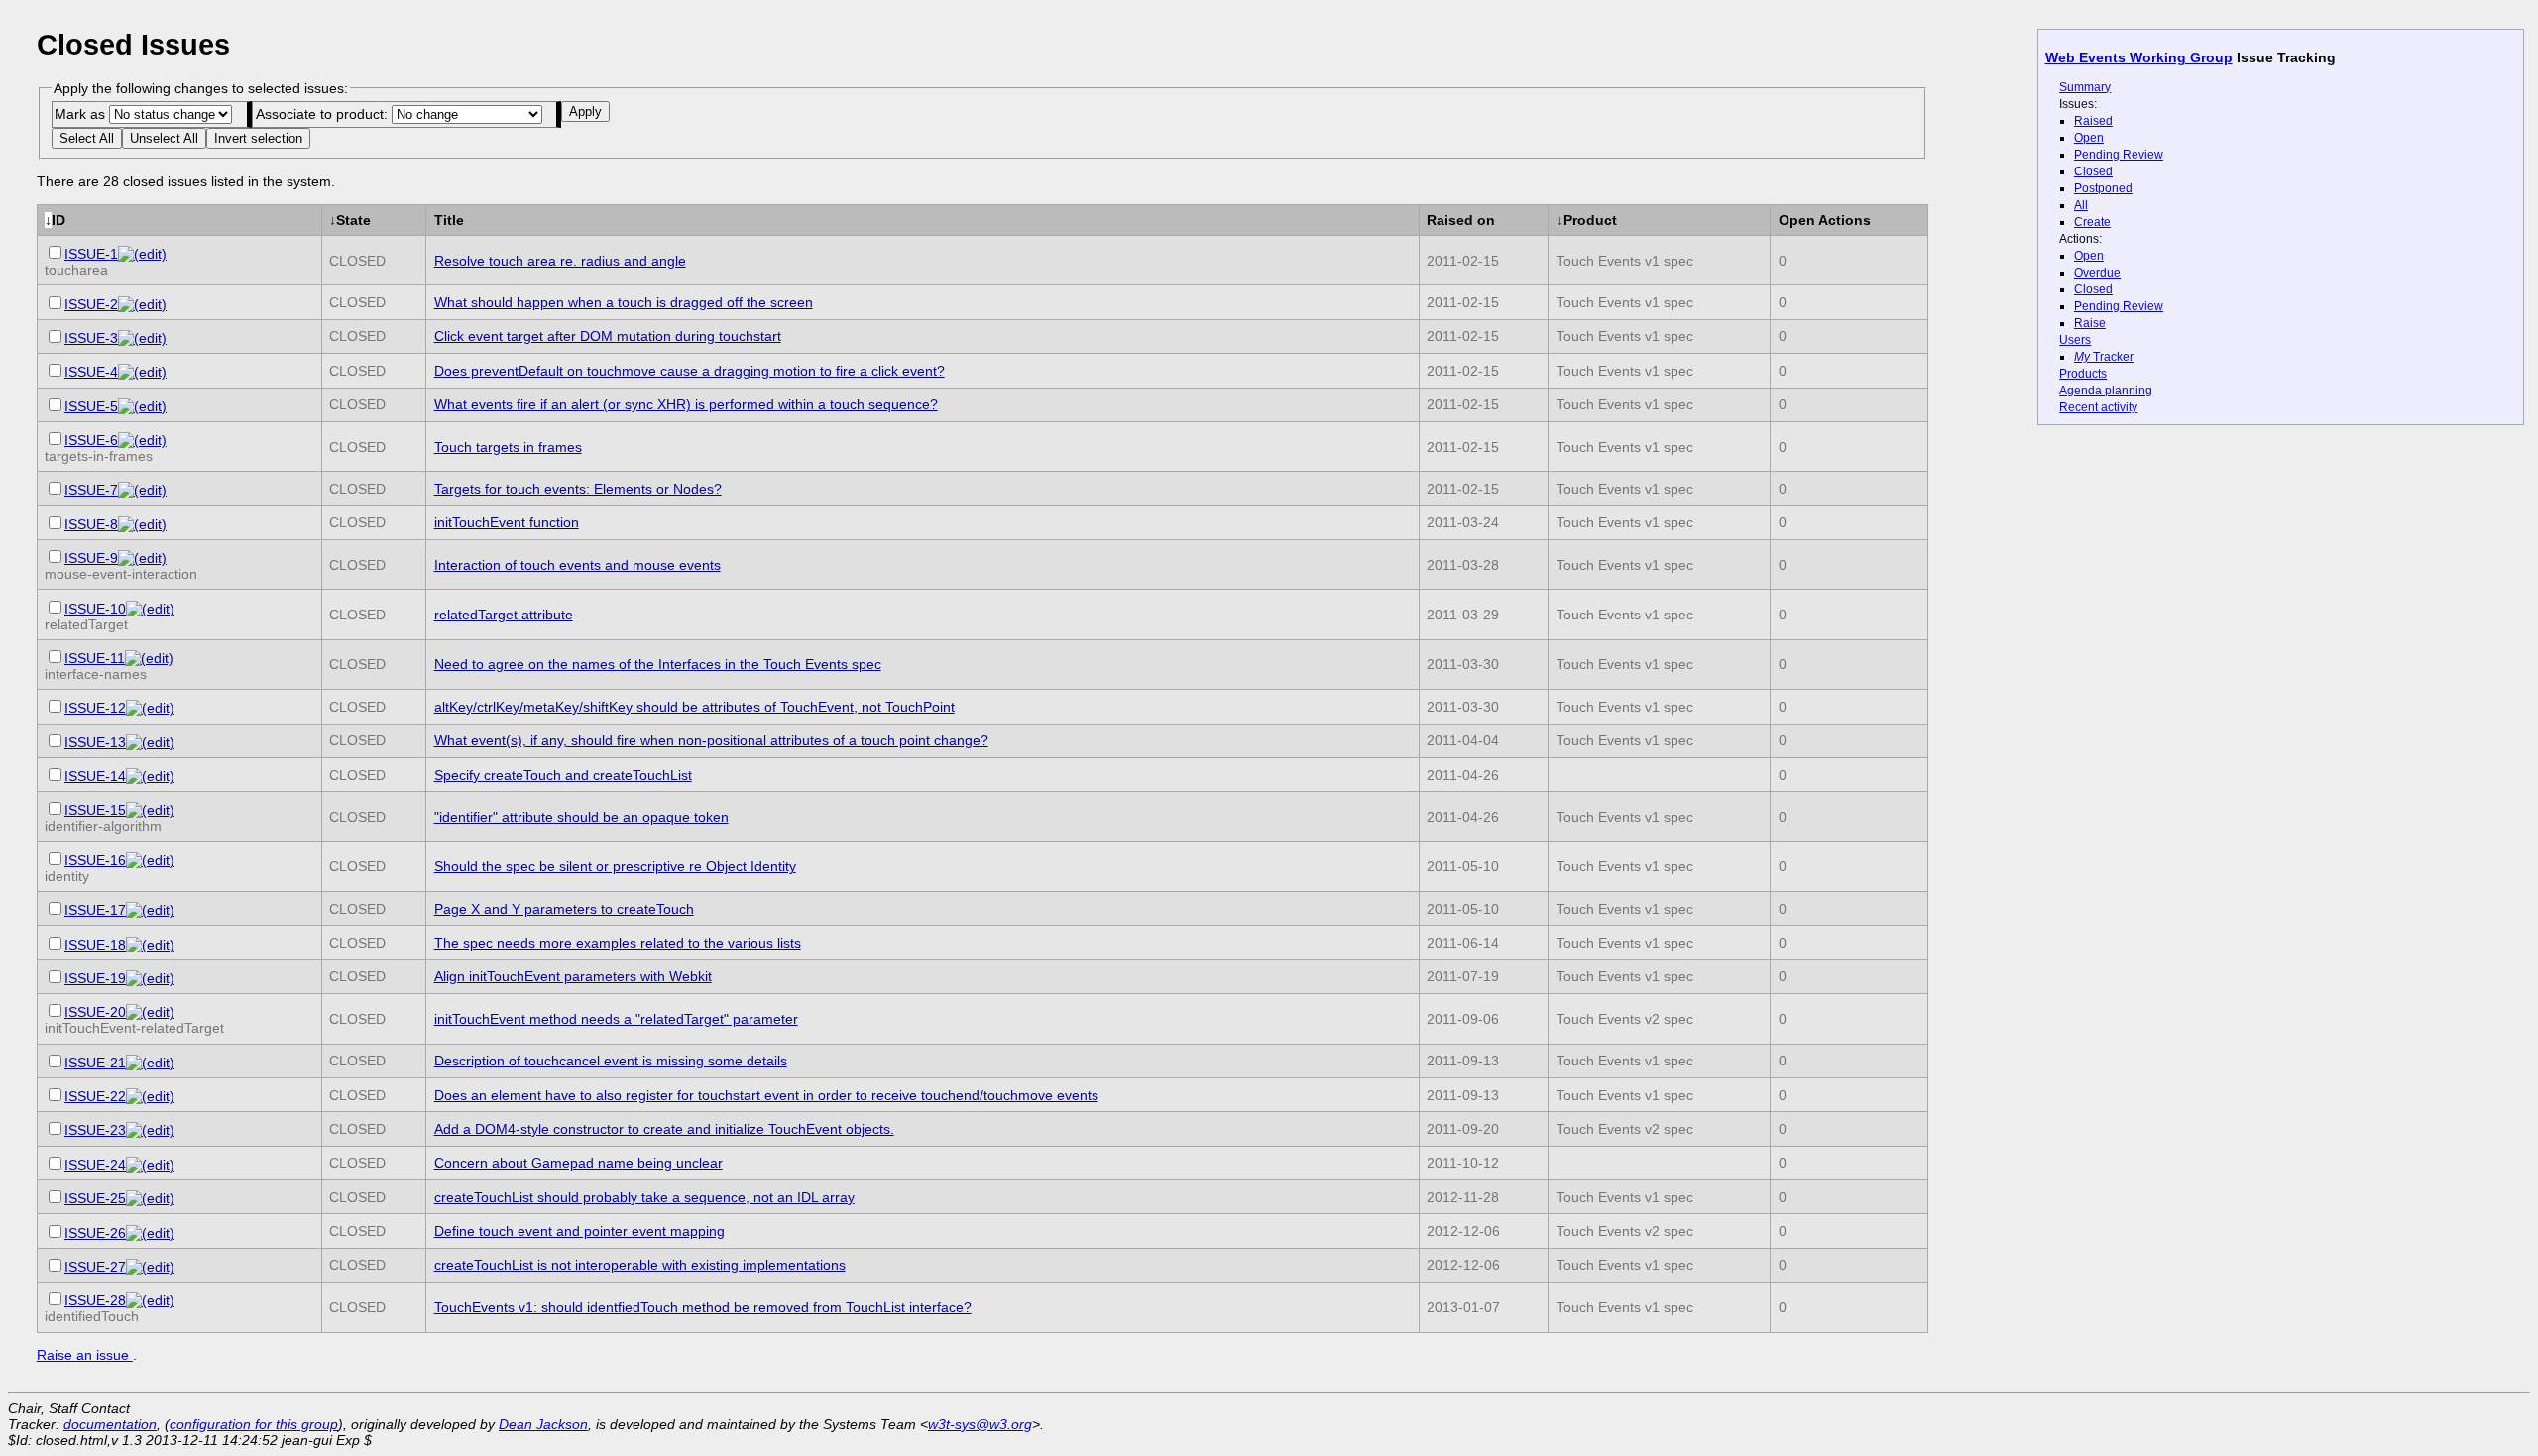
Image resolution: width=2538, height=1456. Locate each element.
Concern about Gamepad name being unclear (578, 1163)
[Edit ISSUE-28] (150, 1300)
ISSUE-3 (91, 338)
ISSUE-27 (95, 1267)
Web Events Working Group (2139, 57)
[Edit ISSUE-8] (142, 524)
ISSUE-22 (95, 1096)
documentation (110, 1424)
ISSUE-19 (95, 978)
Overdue (2097, 273)
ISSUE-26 (95, 1233)
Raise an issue (85, 1355)
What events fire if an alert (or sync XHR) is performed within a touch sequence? (686, 404)
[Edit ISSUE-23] (150, 1130)
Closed (2093, 171)
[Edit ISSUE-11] (149, 658)
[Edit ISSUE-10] (150, 609)
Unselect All (164, 138)
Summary (2085, 87)
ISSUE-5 (91, 406)
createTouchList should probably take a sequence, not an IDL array (644, 1197)
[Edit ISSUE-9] (142, 558)
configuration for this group (254, 1424)
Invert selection (258, 138)
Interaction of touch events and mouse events (577, 565)
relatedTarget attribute (504, 615)
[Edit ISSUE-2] (142, 304)
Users (2075, 340)
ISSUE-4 (91, 372)
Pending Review (2119, 155)
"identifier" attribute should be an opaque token (581, 817)
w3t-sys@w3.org (980, 1424)
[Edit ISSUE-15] (150, 810)
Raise (2090, 323)
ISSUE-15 (95, 810)
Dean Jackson (543, 1424)
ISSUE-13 (95, 742)
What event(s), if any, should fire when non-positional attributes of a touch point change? (711, 740)
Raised (2093, 121)
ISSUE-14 (95, 776)
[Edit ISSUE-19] (150, 978)
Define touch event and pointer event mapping (579, 1231)
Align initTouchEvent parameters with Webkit (573, 976)
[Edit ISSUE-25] (150, 1198)
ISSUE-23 (95, 1130)
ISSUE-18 (95, 945)
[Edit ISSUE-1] (142, 254)
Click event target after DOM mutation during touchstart (608, 336)
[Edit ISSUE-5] (142, 406)
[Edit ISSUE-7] (142, 490)
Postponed (2103, 188)
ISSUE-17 (95, 910)
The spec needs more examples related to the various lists (618, 943)
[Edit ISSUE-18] (150, 945)
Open (2089, 138)
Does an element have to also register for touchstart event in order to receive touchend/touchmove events (766, 1095)
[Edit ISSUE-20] (150, 1012)
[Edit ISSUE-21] (150, 1063)
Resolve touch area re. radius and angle (560, 261)
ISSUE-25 (95, 1198)
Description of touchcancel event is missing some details (611, 1061)
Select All (87, 138)
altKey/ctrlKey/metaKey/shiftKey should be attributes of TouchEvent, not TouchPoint (694, 707)
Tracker (2104, 357)
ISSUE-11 (95, 658)
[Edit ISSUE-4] (142, 372)
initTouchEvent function (507, 522)
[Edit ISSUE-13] (150, 742)
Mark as (82, 114)
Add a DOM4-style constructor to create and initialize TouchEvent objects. (664, 1129)
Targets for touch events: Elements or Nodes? (578, 489)
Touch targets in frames (508, 447)
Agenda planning (2106, 391)
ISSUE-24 (95, 1165)
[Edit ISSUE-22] (150, 1096)
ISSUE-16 (95, 860)
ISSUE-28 (95, 1300)
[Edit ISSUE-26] (150, 1233)
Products (2083, 374)
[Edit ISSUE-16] (150, 860)
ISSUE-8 (91, 524)
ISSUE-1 (91, 254)
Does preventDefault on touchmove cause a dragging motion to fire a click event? (690, 371)
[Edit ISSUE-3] (142, 338)
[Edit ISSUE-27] (150, 1267)
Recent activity (2098, 407)
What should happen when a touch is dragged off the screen (624, 302)
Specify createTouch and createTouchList (563, 775)
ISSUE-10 (95, 609)
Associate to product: (324, 114)
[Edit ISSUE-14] (150, 776)
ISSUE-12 (95, 708)
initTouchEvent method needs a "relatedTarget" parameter (616, 1019)
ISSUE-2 (91, 304)
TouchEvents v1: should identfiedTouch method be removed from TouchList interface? (703, 1307)
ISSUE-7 (91, 490)
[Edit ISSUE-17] (150, 910)
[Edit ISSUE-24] (150, 1165)
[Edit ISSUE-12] (150, 708)
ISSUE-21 (95, 1063)
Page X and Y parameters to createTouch (564, 909)
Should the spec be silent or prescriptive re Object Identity (615, 866)
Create (2092, 222)
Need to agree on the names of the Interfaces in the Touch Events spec (658, 664)
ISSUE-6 (91, 440)
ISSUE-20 (95, 1012)
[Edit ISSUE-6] (142, 440)
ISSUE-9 (91, 558)
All (2081, 205)
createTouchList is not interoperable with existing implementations (640, 1265)
